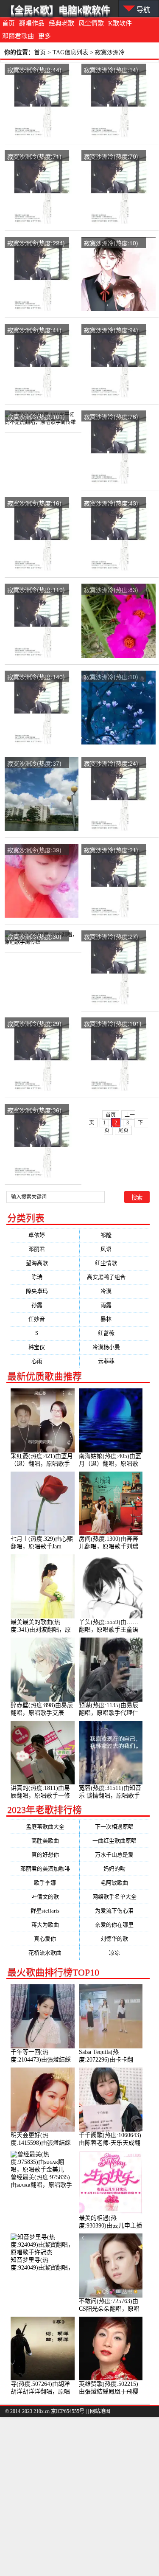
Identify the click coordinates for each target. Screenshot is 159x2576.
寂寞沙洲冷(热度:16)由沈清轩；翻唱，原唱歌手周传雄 (34, 504)
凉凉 (114, 1953)
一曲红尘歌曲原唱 (114, 1841)
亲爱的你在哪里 (114, 1925)
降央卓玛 (45, 1291)
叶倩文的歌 (45, 1897)
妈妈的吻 (114, 1869)
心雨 (45, 1361)
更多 (45, 36)
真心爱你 (45, 1939)
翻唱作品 (32, 23)
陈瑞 (45, 1277)
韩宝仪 (45, 1347)
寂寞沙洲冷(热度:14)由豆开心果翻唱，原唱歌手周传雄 (111, 70)
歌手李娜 (45, 1883)
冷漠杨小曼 (114, 1347)
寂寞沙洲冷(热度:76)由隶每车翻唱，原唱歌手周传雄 (111, 417)
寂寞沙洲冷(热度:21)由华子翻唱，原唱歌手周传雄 (111, 850)
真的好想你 (45, 1855)
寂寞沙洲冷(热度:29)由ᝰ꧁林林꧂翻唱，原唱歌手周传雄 (34, 1024)
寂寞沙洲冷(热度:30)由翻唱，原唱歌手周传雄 (34, 937)
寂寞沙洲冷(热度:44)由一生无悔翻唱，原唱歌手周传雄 (34, 70)
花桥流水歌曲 (45, 1953)
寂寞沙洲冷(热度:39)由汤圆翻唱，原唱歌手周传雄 (34, 850)
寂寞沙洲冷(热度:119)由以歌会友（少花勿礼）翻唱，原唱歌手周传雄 (36, 590)
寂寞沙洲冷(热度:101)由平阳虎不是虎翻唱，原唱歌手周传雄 (36, 417)
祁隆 (114, 1235)
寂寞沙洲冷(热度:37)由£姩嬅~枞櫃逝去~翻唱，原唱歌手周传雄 (36, 764)
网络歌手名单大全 (114, 1897)
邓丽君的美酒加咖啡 (45, 1869)
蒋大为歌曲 (45, 1925)
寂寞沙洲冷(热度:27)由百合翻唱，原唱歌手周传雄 (111, 937)
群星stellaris (45, 1911)
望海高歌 (45, 1263)
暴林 (114, 1319)
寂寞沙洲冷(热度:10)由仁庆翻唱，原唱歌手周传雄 (111, 677)
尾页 (123, 1130)
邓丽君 (45, 1249)
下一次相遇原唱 (114, 1827)
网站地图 (100, 2411)
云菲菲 (114, 1361)
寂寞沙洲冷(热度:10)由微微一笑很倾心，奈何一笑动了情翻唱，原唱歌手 (111, 243)
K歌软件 (120, 23)
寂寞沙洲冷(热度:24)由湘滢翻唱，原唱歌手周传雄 (111, 764)
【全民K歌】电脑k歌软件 (58, 10)
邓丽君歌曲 (18, 36)
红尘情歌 (114, 1263)
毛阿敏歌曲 (114, 1883)
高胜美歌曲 (45, 1841)
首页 (8, 23)
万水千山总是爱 (114, 1855)
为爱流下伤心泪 (114, 1911)
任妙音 (45, 1319)
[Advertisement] (79, 2496)
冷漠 (114, 1291)
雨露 (114, 1305)
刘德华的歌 (114, 1939)
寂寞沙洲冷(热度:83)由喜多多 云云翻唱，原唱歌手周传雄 (112, 590)
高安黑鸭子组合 (114, 1277)
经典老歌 (61, 23)
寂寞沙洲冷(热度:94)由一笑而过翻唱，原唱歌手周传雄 (111, 330)
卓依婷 (45, 1235)
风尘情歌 (91, 23)
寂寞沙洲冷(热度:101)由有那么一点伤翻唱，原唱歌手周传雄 (113, 1024)
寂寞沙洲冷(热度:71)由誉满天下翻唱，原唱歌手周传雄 (34, 157)
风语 (114, 1249)
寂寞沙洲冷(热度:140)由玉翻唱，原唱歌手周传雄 (36, 677)
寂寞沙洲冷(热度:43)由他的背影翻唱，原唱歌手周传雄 (111, 504)
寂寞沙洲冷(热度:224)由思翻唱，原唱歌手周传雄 (36, 243)
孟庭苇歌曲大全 (45, 1827)
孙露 (45, 1305)
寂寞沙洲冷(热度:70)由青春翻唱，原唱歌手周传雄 (111, 157)
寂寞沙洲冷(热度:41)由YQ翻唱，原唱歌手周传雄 (35, 330)
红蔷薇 (114, 1333)
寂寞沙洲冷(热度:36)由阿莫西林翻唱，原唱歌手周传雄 (34, 1111)
